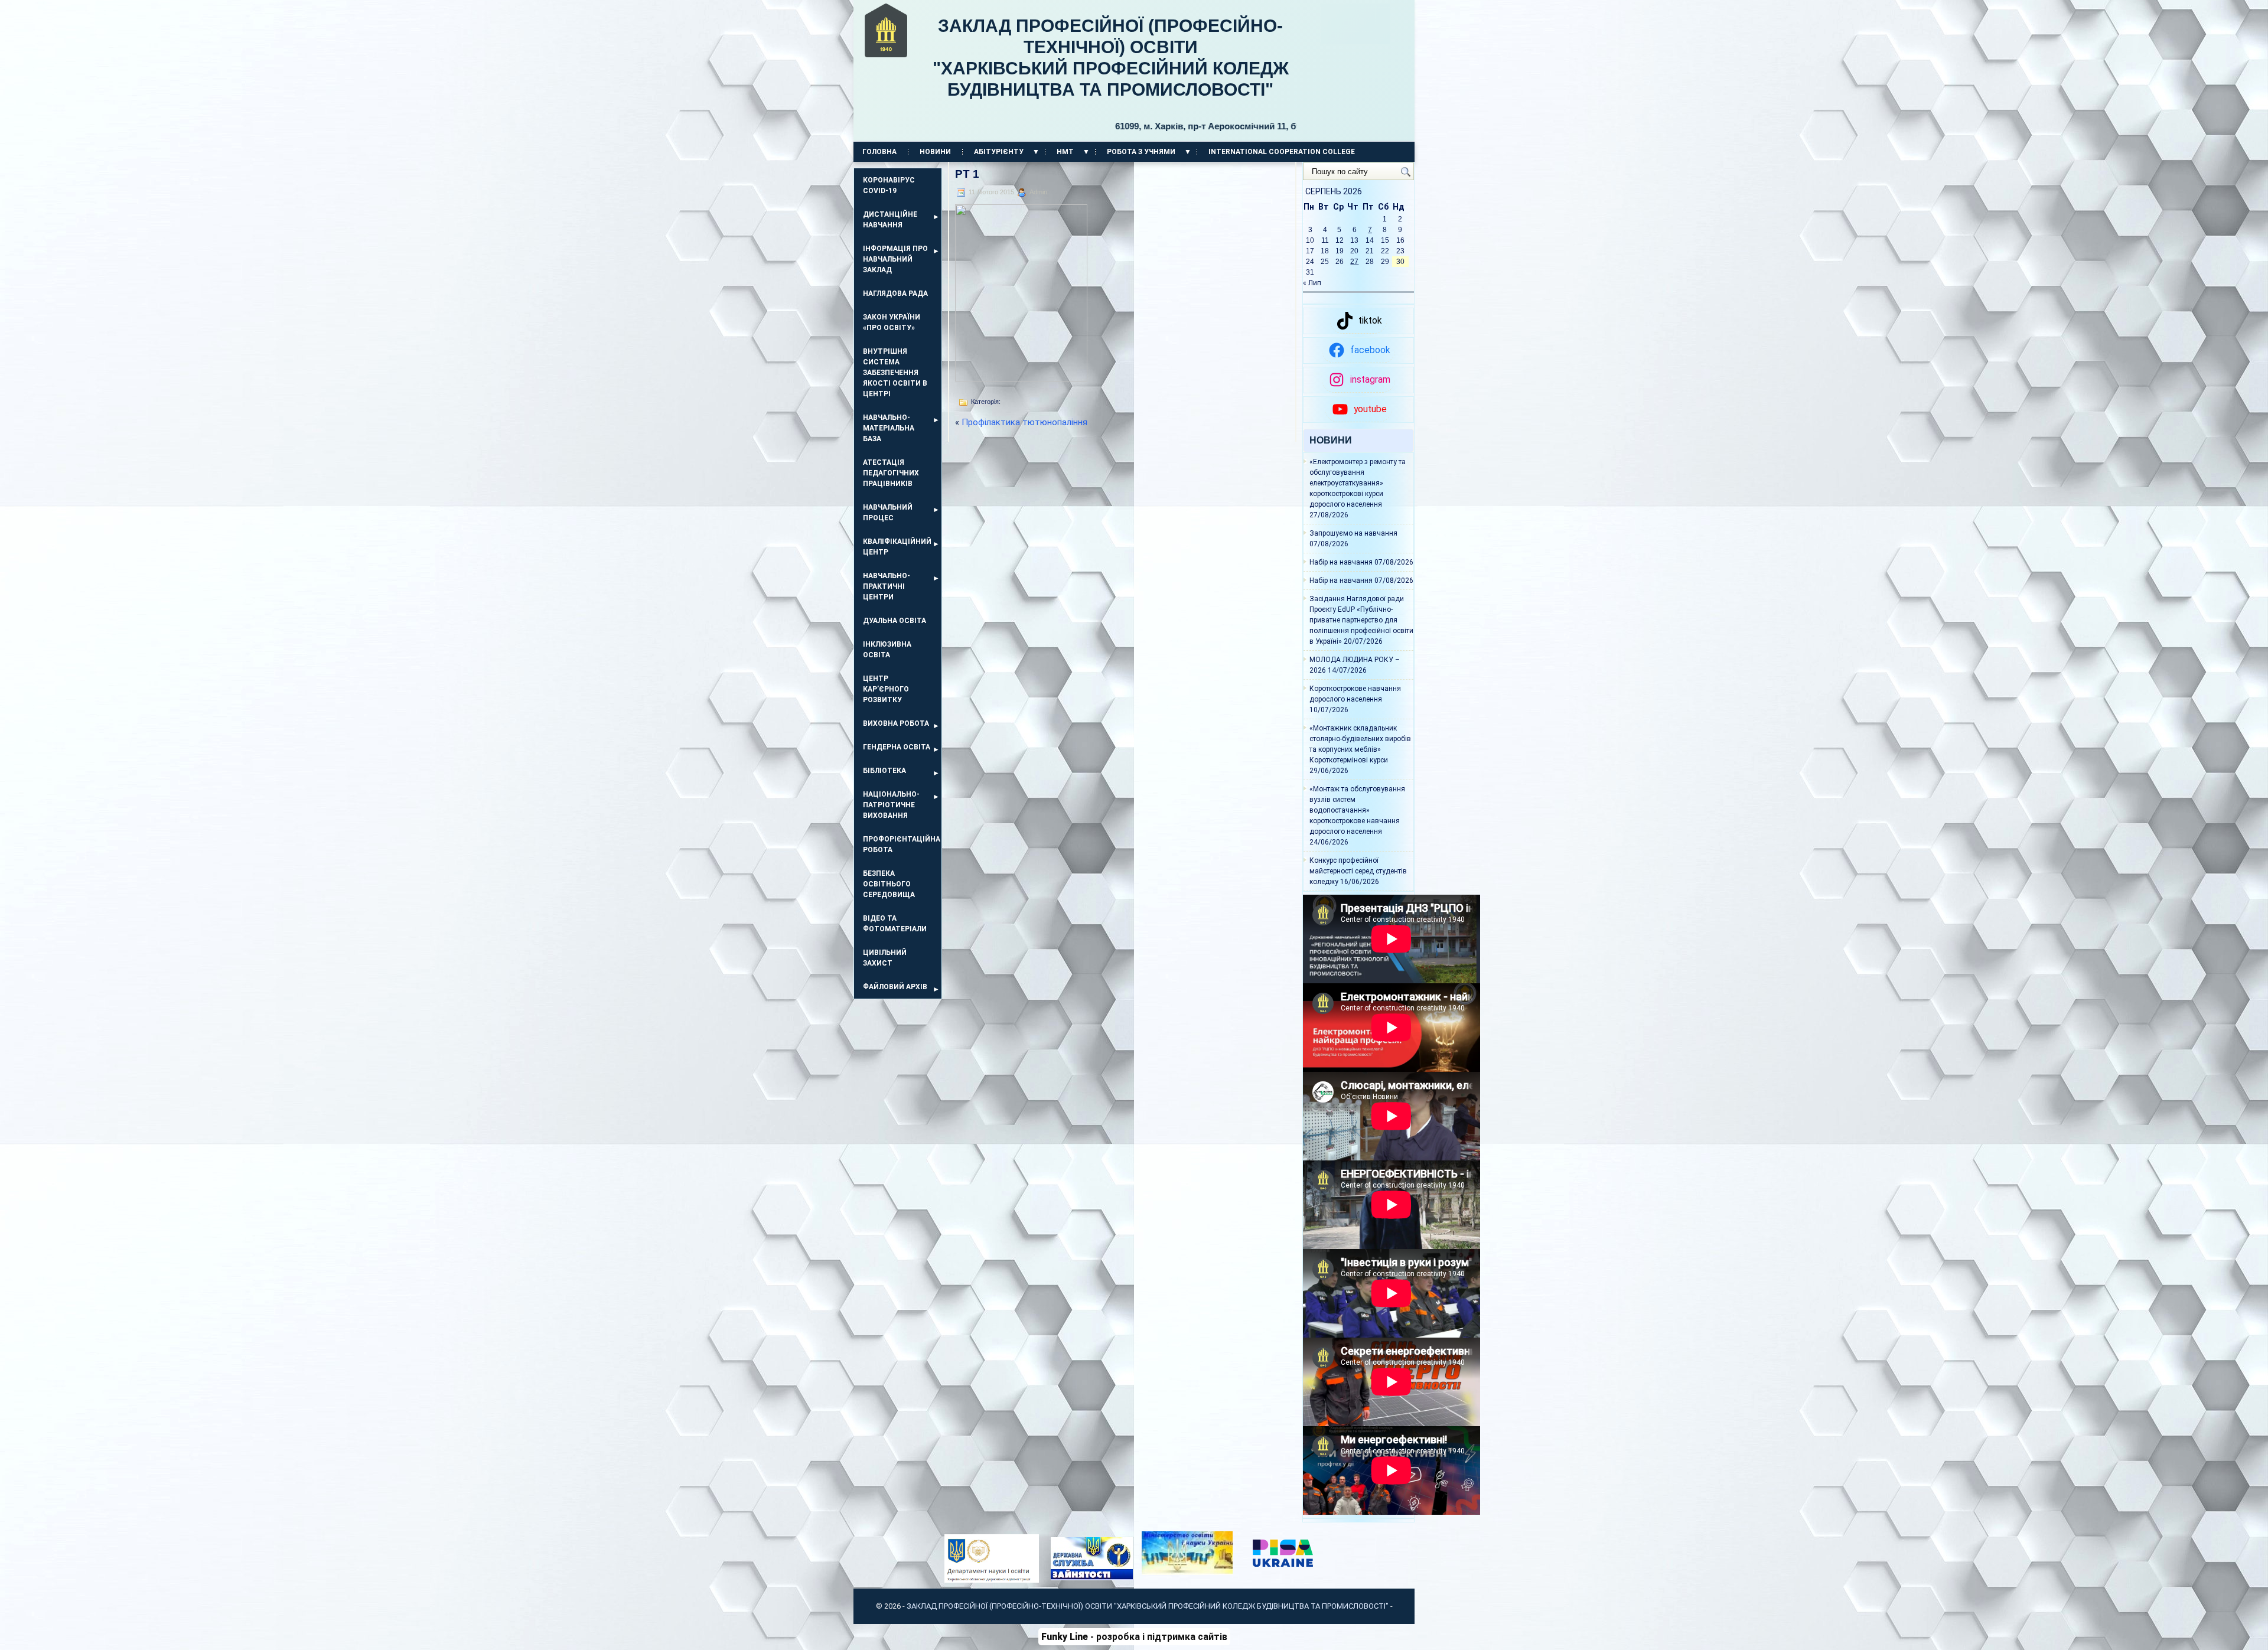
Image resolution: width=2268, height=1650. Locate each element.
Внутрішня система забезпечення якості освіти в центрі (895, 373)
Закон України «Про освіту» (892, 322)
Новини (935, 152)
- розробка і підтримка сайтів (1134, 1637)
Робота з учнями (1141, 152)
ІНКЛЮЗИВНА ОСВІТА (887, 650)
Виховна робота (896, 723)
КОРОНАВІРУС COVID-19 (889, 185)
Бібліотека (884, 771)
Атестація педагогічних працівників (891, 473)
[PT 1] (1021, 378)
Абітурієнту (999, 152)
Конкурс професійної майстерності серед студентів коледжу (1358, 871)
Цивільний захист (885, 958)
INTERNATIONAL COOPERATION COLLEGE (1282, 152)
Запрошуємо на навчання (1353, 533)
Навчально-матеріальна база (889, 428)
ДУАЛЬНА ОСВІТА (895, 621)
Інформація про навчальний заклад (895, 259)
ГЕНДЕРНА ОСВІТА (897, 747)
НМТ (1065, 152)
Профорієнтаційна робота (902, 844)
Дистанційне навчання (890, 220)
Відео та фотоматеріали (895, 924)
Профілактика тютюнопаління (1024, 422)
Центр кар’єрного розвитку (886, 689)
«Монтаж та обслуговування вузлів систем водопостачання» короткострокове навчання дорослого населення (1357, 810)
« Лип (1312, 283)
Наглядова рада (895, 294)
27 (1354, 262)
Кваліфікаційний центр (897, 547)
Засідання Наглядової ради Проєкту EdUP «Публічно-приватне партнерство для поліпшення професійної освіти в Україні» (1361, 620)
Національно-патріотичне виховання (891, 805)
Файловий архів (895, 987)
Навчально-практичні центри (887, 586)
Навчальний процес (888, 513)
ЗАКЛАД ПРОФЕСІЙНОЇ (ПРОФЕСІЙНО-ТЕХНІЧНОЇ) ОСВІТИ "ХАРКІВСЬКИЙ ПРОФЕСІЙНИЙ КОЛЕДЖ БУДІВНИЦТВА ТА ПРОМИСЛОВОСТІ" (1115, 74)
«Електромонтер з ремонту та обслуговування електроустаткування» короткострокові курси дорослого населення (1358, 483)
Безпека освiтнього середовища (889, 884)
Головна (879, 152)
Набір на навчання (1341, 562)
